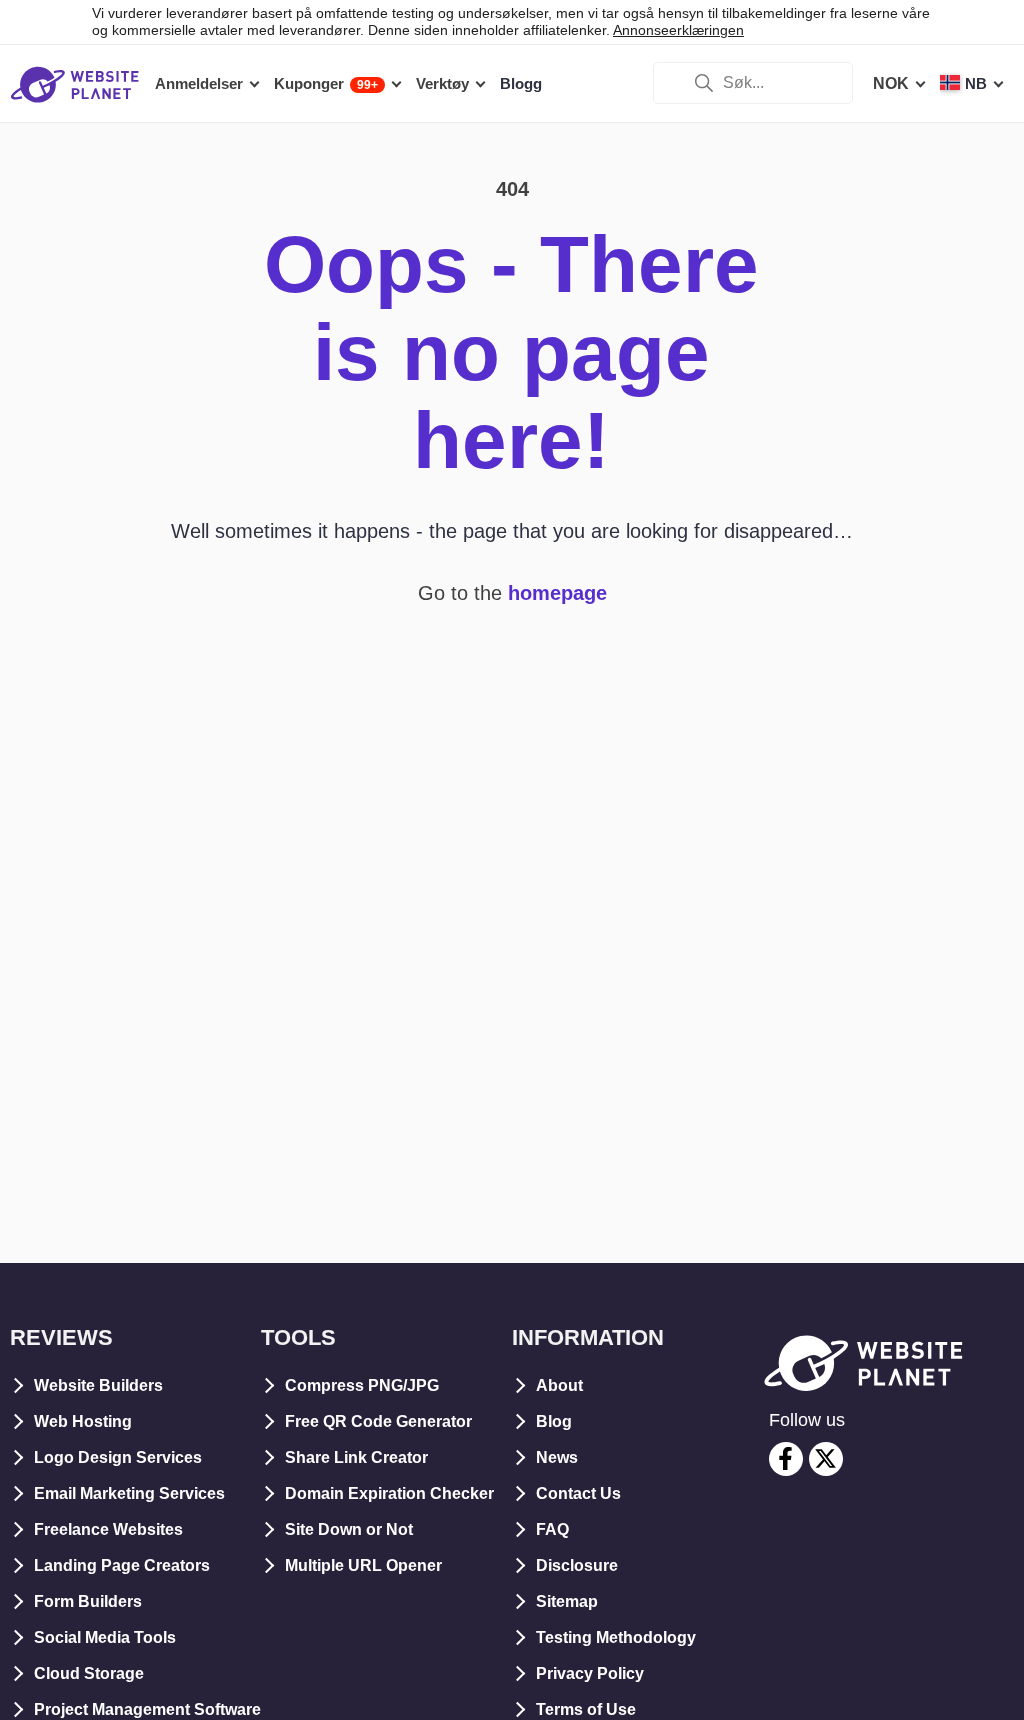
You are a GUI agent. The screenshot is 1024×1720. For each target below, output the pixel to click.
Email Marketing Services (129, 1493)
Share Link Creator (356, 1457)
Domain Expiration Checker (389, 1493)
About (559, 1385)
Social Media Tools (105, 1637)
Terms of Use (586, 1709)
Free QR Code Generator (378, 1421)
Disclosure (577, 1565)
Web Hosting (83, 1421)
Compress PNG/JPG (362, 1385)
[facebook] (786, 1459)
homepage (557, 593)
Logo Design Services (118, 1457)
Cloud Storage (89, 1673)
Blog (554, 1421)
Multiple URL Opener (363, 1565)
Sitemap (567, 1601)
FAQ (552, 1529)
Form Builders (88, 1601)
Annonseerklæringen (678, 30)
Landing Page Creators (122, 1565)
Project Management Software (147, 1709)
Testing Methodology (616, 1637)
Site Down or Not (349, 1529)
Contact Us (578, 1493)
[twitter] (826, 1459)
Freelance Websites (108, 1529)
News (557, 1457)
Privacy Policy (590, 1673)
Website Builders (98, 1385)
